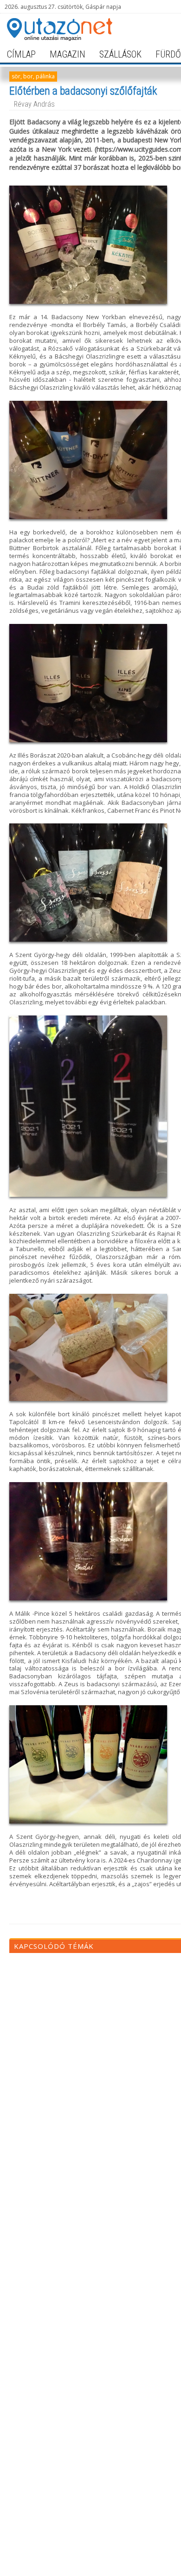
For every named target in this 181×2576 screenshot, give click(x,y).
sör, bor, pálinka (33, 76)
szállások (120, 54)
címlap (21, 54)
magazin (68, 54)
